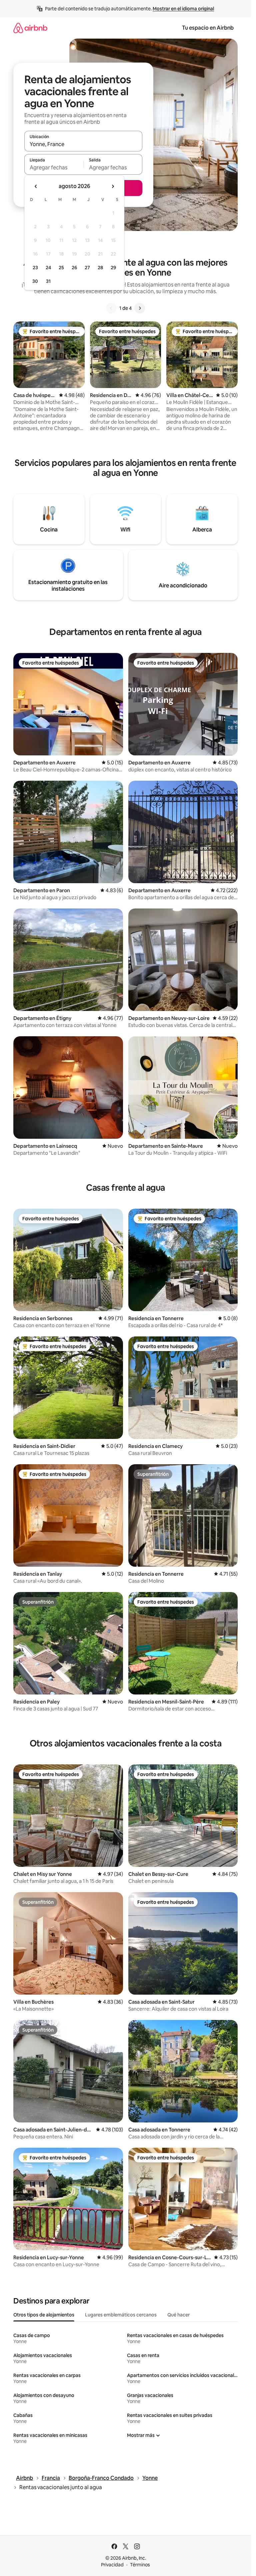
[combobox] (83, 144)
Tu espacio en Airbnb (208, 28)
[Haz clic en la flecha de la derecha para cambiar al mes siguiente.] (113, 186)
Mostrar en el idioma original (183, 9)
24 (48, 268)
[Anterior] (111, 308)
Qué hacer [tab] (178, 2315)
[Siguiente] (140, 308)
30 (35, 281)
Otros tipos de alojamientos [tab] (44, 2315)
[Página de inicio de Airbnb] (30, 28)
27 (87, 268)
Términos (140, 2565)
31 (48, 281)
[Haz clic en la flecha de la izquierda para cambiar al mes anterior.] (36, 186)
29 (113, 268)
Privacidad (112, 2565)
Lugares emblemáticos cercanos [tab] (121, 2315)
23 (35, 268)
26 (74, 268)
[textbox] (54, 167)
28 (100, 268)
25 (61, 268)
